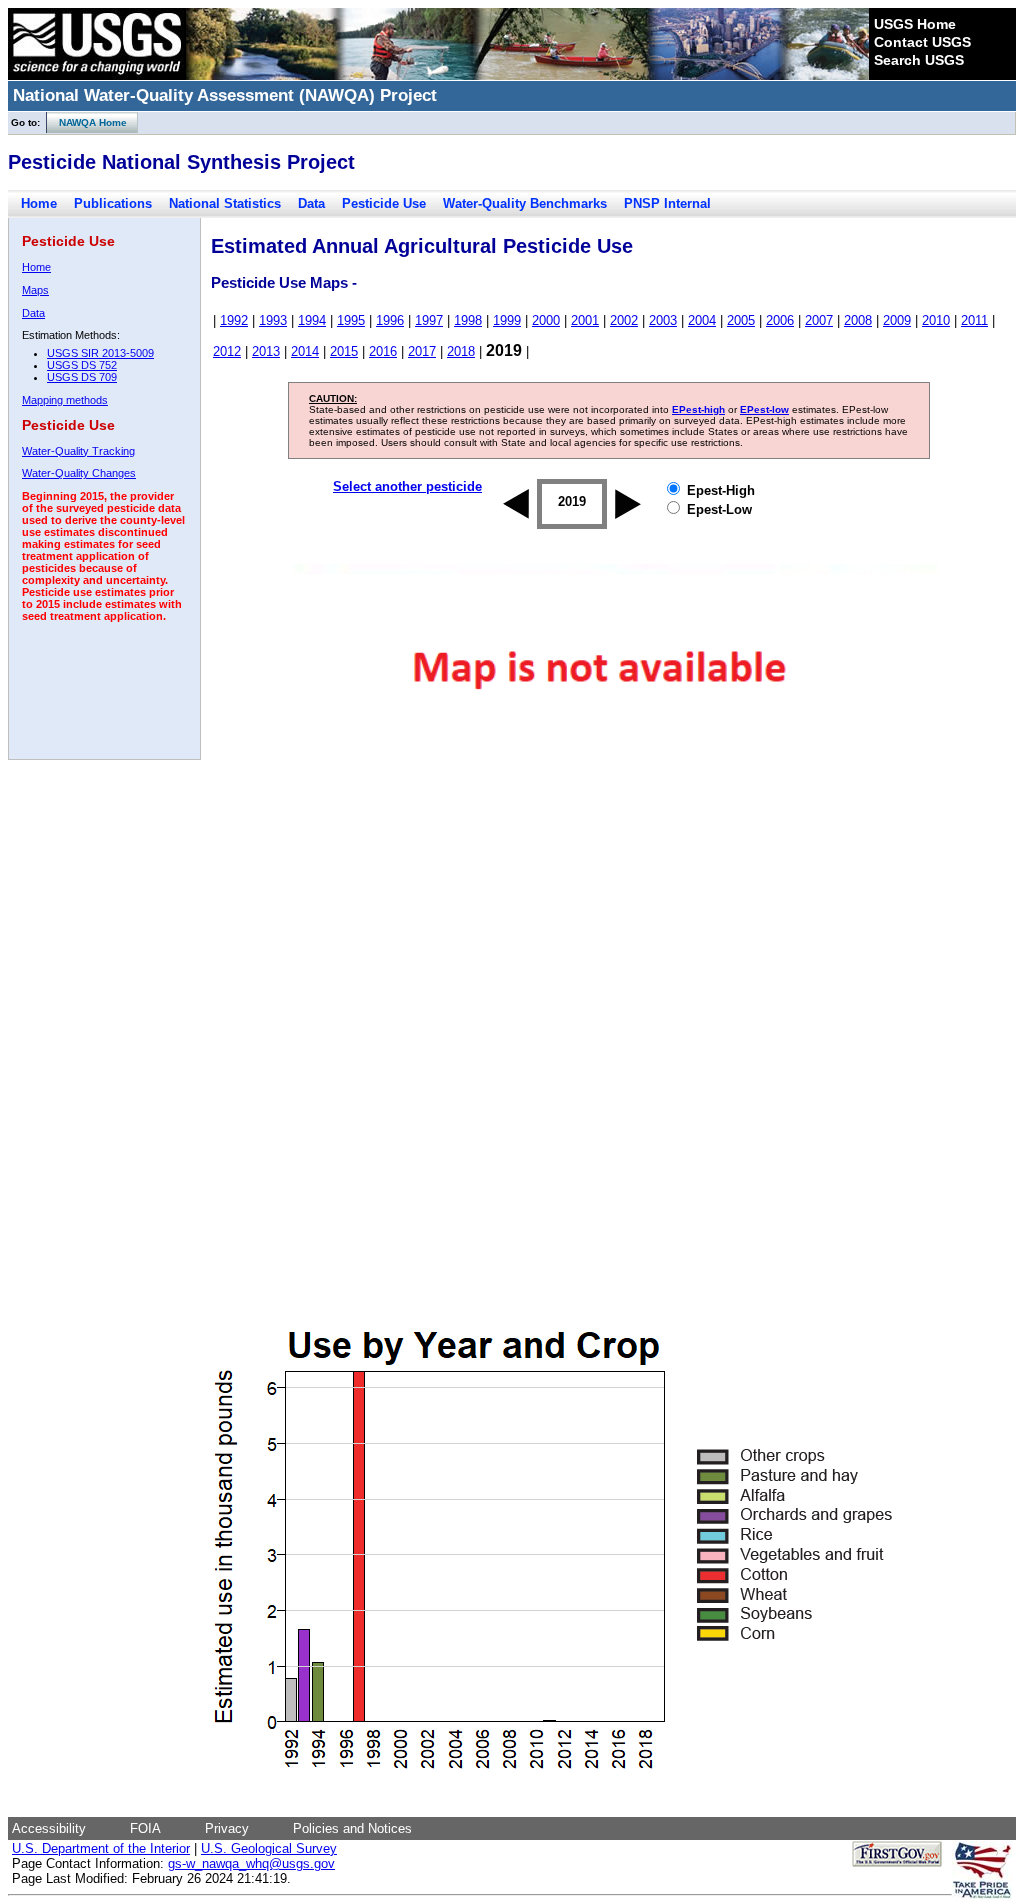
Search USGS (919, 60)
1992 (234, 320)
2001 (585, 320)
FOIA (145, 1828)
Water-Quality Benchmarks (525, 203)
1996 (390, 320)
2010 (936, 320)
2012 (227, 351)
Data (311, 203)
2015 (344, 351)
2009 (897, 320)
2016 (383, 351)
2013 (266, 351)
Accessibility (49, 1828)
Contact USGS (922, 42)
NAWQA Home (87, 122)
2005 (741, 320)
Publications (113, 203)
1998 (468, 320)
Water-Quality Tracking (78, 451)
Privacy (227, 1828)
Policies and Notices (352, 1828)
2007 (819, 320)
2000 (546, 320)
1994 (312, 320)
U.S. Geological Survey (269, 1848)
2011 (974, 320)
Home (39, 203)
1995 (351, 320)
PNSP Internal (667, 203)
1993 (273, 320)
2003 (663, 320)
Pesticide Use (384, 203)
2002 (624, 320)
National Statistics (225, 203)
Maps (35, 290)
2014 (305, 351)
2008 (858, 320)
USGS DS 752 (82, 365)
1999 (507, 320)
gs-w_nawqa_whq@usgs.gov (251, 1863)
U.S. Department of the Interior (101, 1848)
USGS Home (915, 24)
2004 (702, 320)
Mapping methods (65, 400)
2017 (422, 351)
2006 (780, 320)
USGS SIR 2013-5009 (100, 353)
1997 (429, 320)
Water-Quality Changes (79, 473)
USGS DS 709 (82, 377)
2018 (461, 351)
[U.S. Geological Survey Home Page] (97, 75)
